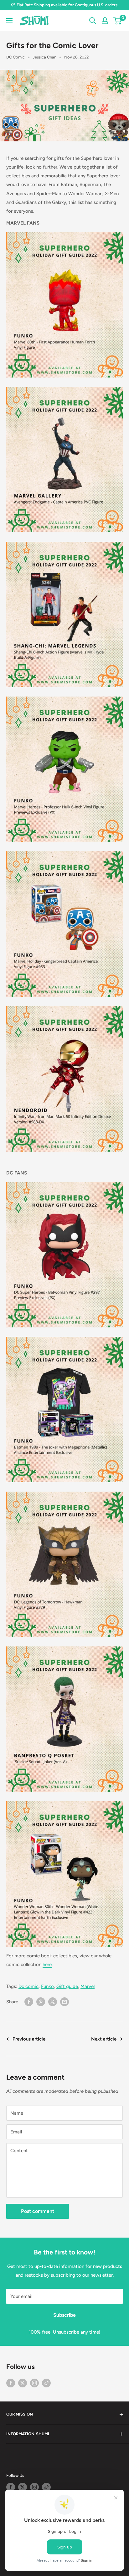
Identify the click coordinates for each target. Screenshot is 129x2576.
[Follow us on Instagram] (34, 2383)
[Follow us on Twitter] (23, 2383)
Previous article (29, 2039)
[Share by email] (64, 2002)
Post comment (38, 2211)
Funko (47, 1986)
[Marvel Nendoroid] (64, 1079)
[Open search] (93, 21)
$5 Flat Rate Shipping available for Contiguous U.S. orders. (65, 5)
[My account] (105, 21)
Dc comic (28, 1986)
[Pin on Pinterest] (41, 2002)
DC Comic (15, 57)
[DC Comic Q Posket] (64, 1646)
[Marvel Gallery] (64, 387)
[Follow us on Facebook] (11, 2383)
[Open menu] (9, 21)
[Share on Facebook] (29, 2002)
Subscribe (64, 2315)
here (47, 1965)
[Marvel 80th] (64, 305)
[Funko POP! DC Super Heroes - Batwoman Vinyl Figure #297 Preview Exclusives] (64, 1255)
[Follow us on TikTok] (46, 2383)
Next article (104, 2039)
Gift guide (67, 1986)
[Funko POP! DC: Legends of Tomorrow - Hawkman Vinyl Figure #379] (64, 1491)
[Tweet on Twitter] (53, 2002)
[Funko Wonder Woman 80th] (64, 1874)
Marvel (88, 1986)
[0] (118, 21)
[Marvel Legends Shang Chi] (64, 541)
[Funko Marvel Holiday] (64, 851)
